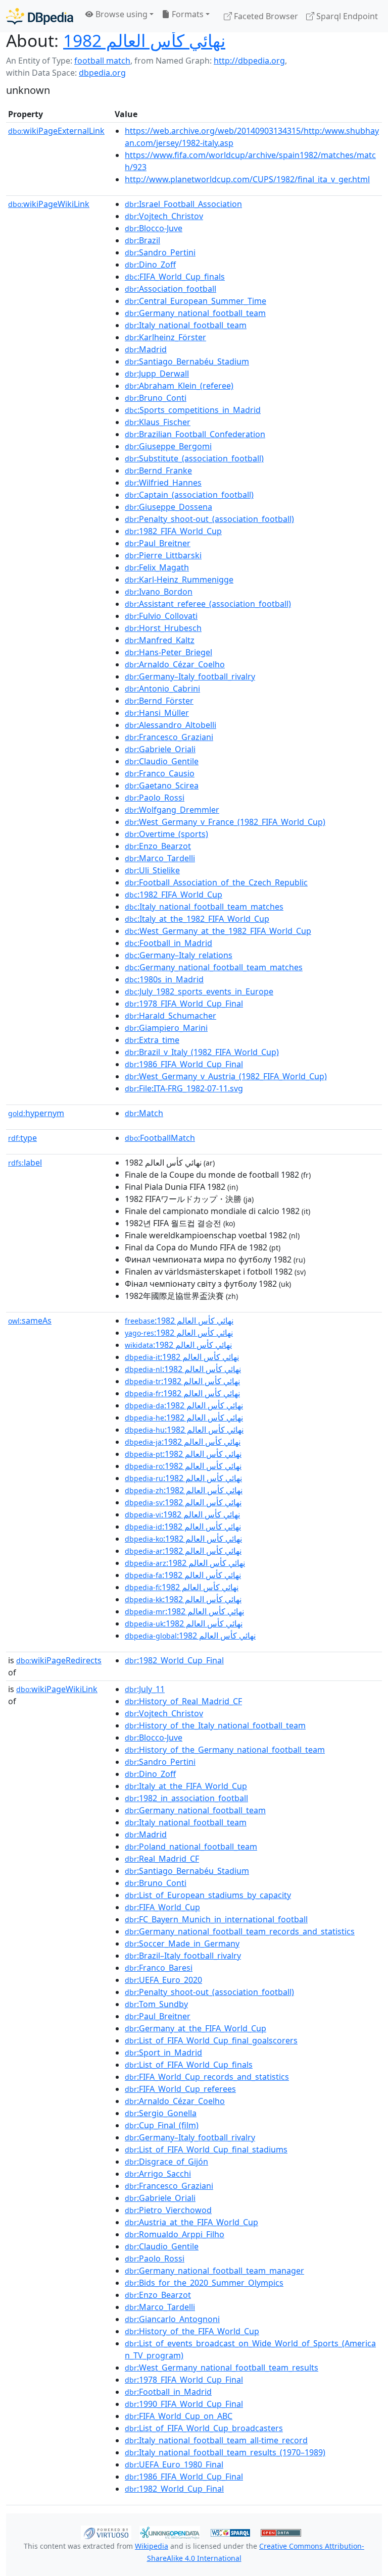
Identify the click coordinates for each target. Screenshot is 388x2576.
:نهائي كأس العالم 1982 (179, 1321)
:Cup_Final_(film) (162, 2125)
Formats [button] (187, 14)
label (25, 1163)
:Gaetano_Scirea (162, 785)
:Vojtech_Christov (164, 216)
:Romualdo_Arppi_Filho (175, 2234)
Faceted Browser (265, 16)
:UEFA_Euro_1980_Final (174, 2464)
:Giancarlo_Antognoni (172, 2319)
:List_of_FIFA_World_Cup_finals (189, 2065)
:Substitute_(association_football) (194, 458)
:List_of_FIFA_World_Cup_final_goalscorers (211, 2040)
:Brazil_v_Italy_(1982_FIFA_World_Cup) (202, 1052)
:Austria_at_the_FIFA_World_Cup (191, 2222)
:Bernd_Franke (158, 470)
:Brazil (142, 240)
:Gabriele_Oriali (160, 749)
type (22, 1138)
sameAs (30, 1321)
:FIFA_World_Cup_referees (180, 2089)
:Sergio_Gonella (161, 2113)
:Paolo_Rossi (155, 798)
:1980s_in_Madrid (164, 979)
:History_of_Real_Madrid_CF (183, 1701)
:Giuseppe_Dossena (168, 507)
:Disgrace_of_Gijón (166, 2162)
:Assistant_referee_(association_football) (208, 604)
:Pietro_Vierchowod (168, 2210)
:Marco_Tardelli (160, 858)
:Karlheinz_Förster (165, 337)
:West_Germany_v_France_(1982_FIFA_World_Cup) (225, 822)
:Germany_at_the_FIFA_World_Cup (196, 2028)
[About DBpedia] (40, 16)
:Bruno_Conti (156, 398)
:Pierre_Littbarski (163, 555)
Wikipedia (152, 2546)
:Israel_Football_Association (183, 204)
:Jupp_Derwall (157, 374)
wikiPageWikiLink (49, 204)
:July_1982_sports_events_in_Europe (199, 991)
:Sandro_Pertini (160, 252)
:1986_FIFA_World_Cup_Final (184, 1064)
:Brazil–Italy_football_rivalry (183, 1956)
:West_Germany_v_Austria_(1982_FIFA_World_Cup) (226, 1076)
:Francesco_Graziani (169, 737)
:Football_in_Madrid (168, 943)
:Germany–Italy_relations (179, 955)
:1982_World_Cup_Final (174, 1660)
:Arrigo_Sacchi (158, 2174)
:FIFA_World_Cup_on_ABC (179, 2416)
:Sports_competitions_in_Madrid (193, 410)
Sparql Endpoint (346, 16)
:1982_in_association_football (186, 1798)
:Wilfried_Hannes (163, 483)
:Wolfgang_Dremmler (172, 810)
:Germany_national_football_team (195, 313)
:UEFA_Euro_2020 (163, 1980)
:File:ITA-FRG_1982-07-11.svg (184, 1088)
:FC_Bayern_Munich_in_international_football (216, 1919)
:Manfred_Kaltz (160, 640)
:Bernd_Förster (159, 701)
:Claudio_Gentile (162, 761)
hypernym (36, 1113)
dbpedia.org (102, 73)
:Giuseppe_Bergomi (168, 446)
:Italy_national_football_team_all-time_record (216, 2440)
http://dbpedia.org (249, 61)
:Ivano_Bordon (159, 592)
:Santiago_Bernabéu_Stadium (187, 361)
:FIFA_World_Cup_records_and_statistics (207, 2077)
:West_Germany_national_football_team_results (222, 2368)
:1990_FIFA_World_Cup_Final (184, 2404)
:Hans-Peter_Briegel (168, 652)
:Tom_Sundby (156, 2004)
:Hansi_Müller (157, 713)
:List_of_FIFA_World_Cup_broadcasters (204, 2428)
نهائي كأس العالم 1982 (144, 40)
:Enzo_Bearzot (158, 846)
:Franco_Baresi (159, 1968)
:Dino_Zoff (150, 265)
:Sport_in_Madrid (163, 2053)
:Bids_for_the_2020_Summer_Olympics (204, 2283)
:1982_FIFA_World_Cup (173, 531)
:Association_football (171, 289)
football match (102, 61)
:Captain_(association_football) (189, 495)
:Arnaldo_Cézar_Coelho (175, 664)
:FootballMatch (160, 1138)
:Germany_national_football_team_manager (214, 2271)
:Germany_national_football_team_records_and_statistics (240, 1931)
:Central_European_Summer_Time (196, 301)
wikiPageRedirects (59, 1660)
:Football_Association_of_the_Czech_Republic (216, 882)
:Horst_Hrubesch (163, 628)
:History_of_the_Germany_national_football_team (225, 1750)
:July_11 (145, 1689)
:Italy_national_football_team (186, 325)
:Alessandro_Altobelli (171, 725)
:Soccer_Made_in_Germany (182, 1943)
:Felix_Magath (157, 567)
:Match (144, 1113)
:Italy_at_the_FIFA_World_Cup (186, 1786)
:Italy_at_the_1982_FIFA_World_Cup (197, 919)
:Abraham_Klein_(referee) (179, 386)
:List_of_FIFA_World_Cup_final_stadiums (206, 2149)
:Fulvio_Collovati (161, 616)
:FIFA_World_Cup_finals (175, 277)
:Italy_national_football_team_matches (204, 907)
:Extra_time (152, 1040)
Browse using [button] (120, 14)
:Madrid (146, 349)
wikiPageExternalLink (56, 131)
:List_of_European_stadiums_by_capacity (208, 1895)
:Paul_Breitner (158, 543)
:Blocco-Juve (154, 228)
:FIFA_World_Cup (162, 1907)
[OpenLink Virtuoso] (106, 2532)
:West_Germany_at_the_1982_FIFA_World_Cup (218, 931)
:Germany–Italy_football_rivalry (190, 676)
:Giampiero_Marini (166, 1028)
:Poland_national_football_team (191, 1847)
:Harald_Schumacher (171, 1016)
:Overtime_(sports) (166, 834)
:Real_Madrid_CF (162, 1859)
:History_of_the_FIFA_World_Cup (192, 2331)
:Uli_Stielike (152, 870)
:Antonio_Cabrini (162, 689)
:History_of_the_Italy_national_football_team (215, 1725)
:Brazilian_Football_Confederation (195, 434)
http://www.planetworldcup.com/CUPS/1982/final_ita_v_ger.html (247, 179)
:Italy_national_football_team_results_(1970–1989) (225, 2452)
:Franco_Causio (160, 773)
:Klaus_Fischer (158, 422)
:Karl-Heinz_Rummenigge (179, 580)
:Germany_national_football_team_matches (214, 967)
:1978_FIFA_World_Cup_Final (184, 1004)
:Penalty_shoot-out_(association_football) (209, 519)
